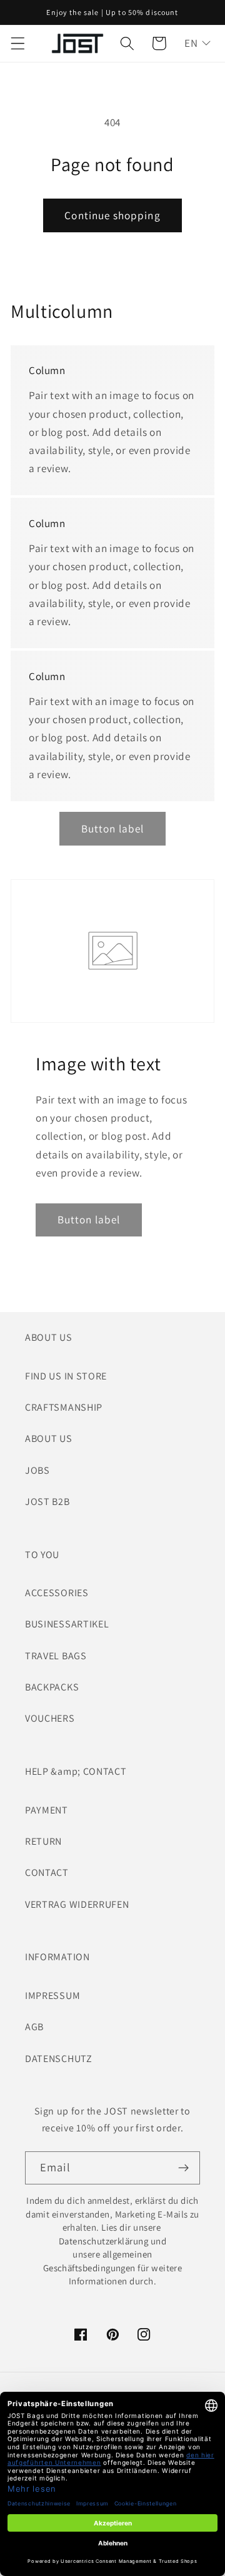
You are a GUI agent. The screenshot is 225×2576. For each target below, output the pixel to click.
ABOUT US (49, 1439)
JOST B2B (47, 1502)
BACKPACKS (52, 1687)
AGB (34, 2027)
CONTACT (47, 1873)
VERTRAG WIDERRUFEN (77, 1904)
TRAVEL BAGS (56, 1656)
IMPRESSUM (52, 1996)
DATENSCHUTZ (59, 2059)
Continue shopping (112, 215)
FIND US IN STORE (66, 1376)
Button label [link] (113, 828)
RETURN (43, 1841)
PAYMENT (47, 1810)
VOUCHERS (50, 1718)
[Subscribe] (183, 2168)
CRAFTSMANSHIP (64, 1407)
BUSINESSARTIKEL (67, 1624)
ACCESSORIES (57, 1593)
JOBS (37, 1470)
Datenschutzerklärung (103, 2241)
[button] (18, 43)
